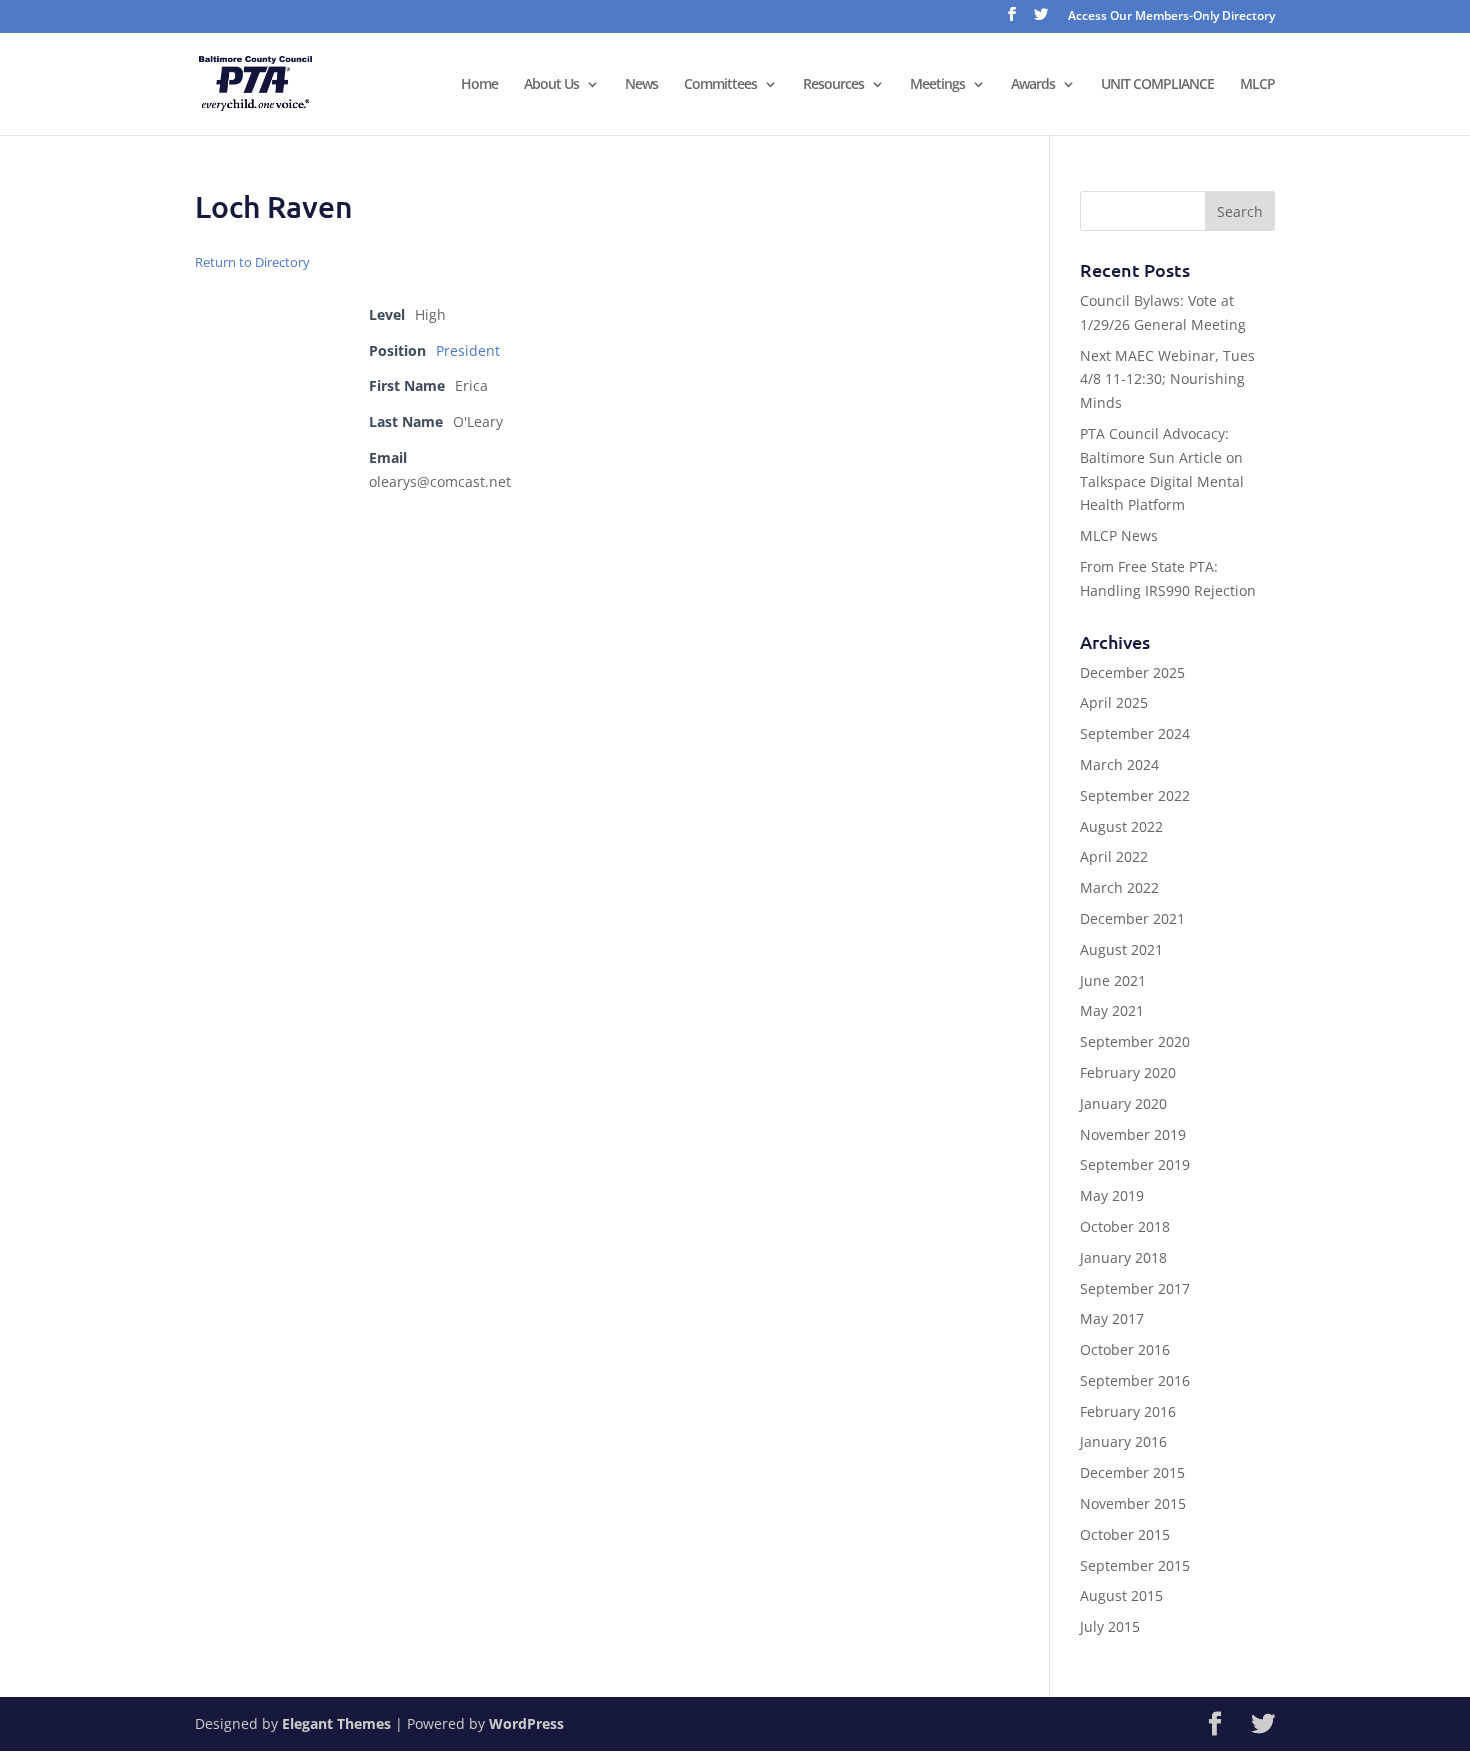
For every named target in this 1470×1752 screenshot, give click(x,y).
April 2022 (1114, 856)
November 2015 (1133, 1503)
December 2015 (1132, 1472)
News (641, 85)
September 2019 (1135, 1164)
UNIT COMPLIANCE (1157, 85)
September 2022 (1135, 795)
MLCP (1257, 85)
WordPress (526, 1723)
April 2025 (1114, 702)
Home (479, 85)
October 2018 (1125, 1226)
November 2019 (1133, 1134)
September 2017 (1135, 1288)
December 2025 (1132, 672)
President (468, 350)
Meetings (937, 85)
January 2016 (1123, 1441)
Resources (833, 85)
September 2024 (1135, 733)
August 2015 (1121, 1595)
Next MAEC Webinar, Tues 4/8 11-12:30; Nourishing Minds (1167, 379)
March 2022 (1119, 887)
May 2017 (1112, 1318)
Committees (720, 85)
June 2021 (1113, 980)
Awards (1033, 85)
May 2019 (1112, 1195)
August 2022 (1121, 826)
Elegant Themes (336, 1723)
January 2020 (1123, 1103)
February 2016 (1128, 1411)
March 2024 (1119, 764)
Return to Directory (252, 262)
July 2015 (1110, 1626)
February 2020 (1128, 1072)
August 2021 (1121, 949)
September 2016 (1135, 1380)
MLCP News (1119, 535)
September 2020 (1135, 1041)
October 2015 (1125, 1534)
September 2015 (1135, 1565)
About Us (551, 85)
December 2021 (1132, 918)
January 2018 (1123, 1257)
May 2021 (1112, 1010)
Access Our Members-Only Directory (1171, 17)
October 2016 (1125, 1349)
